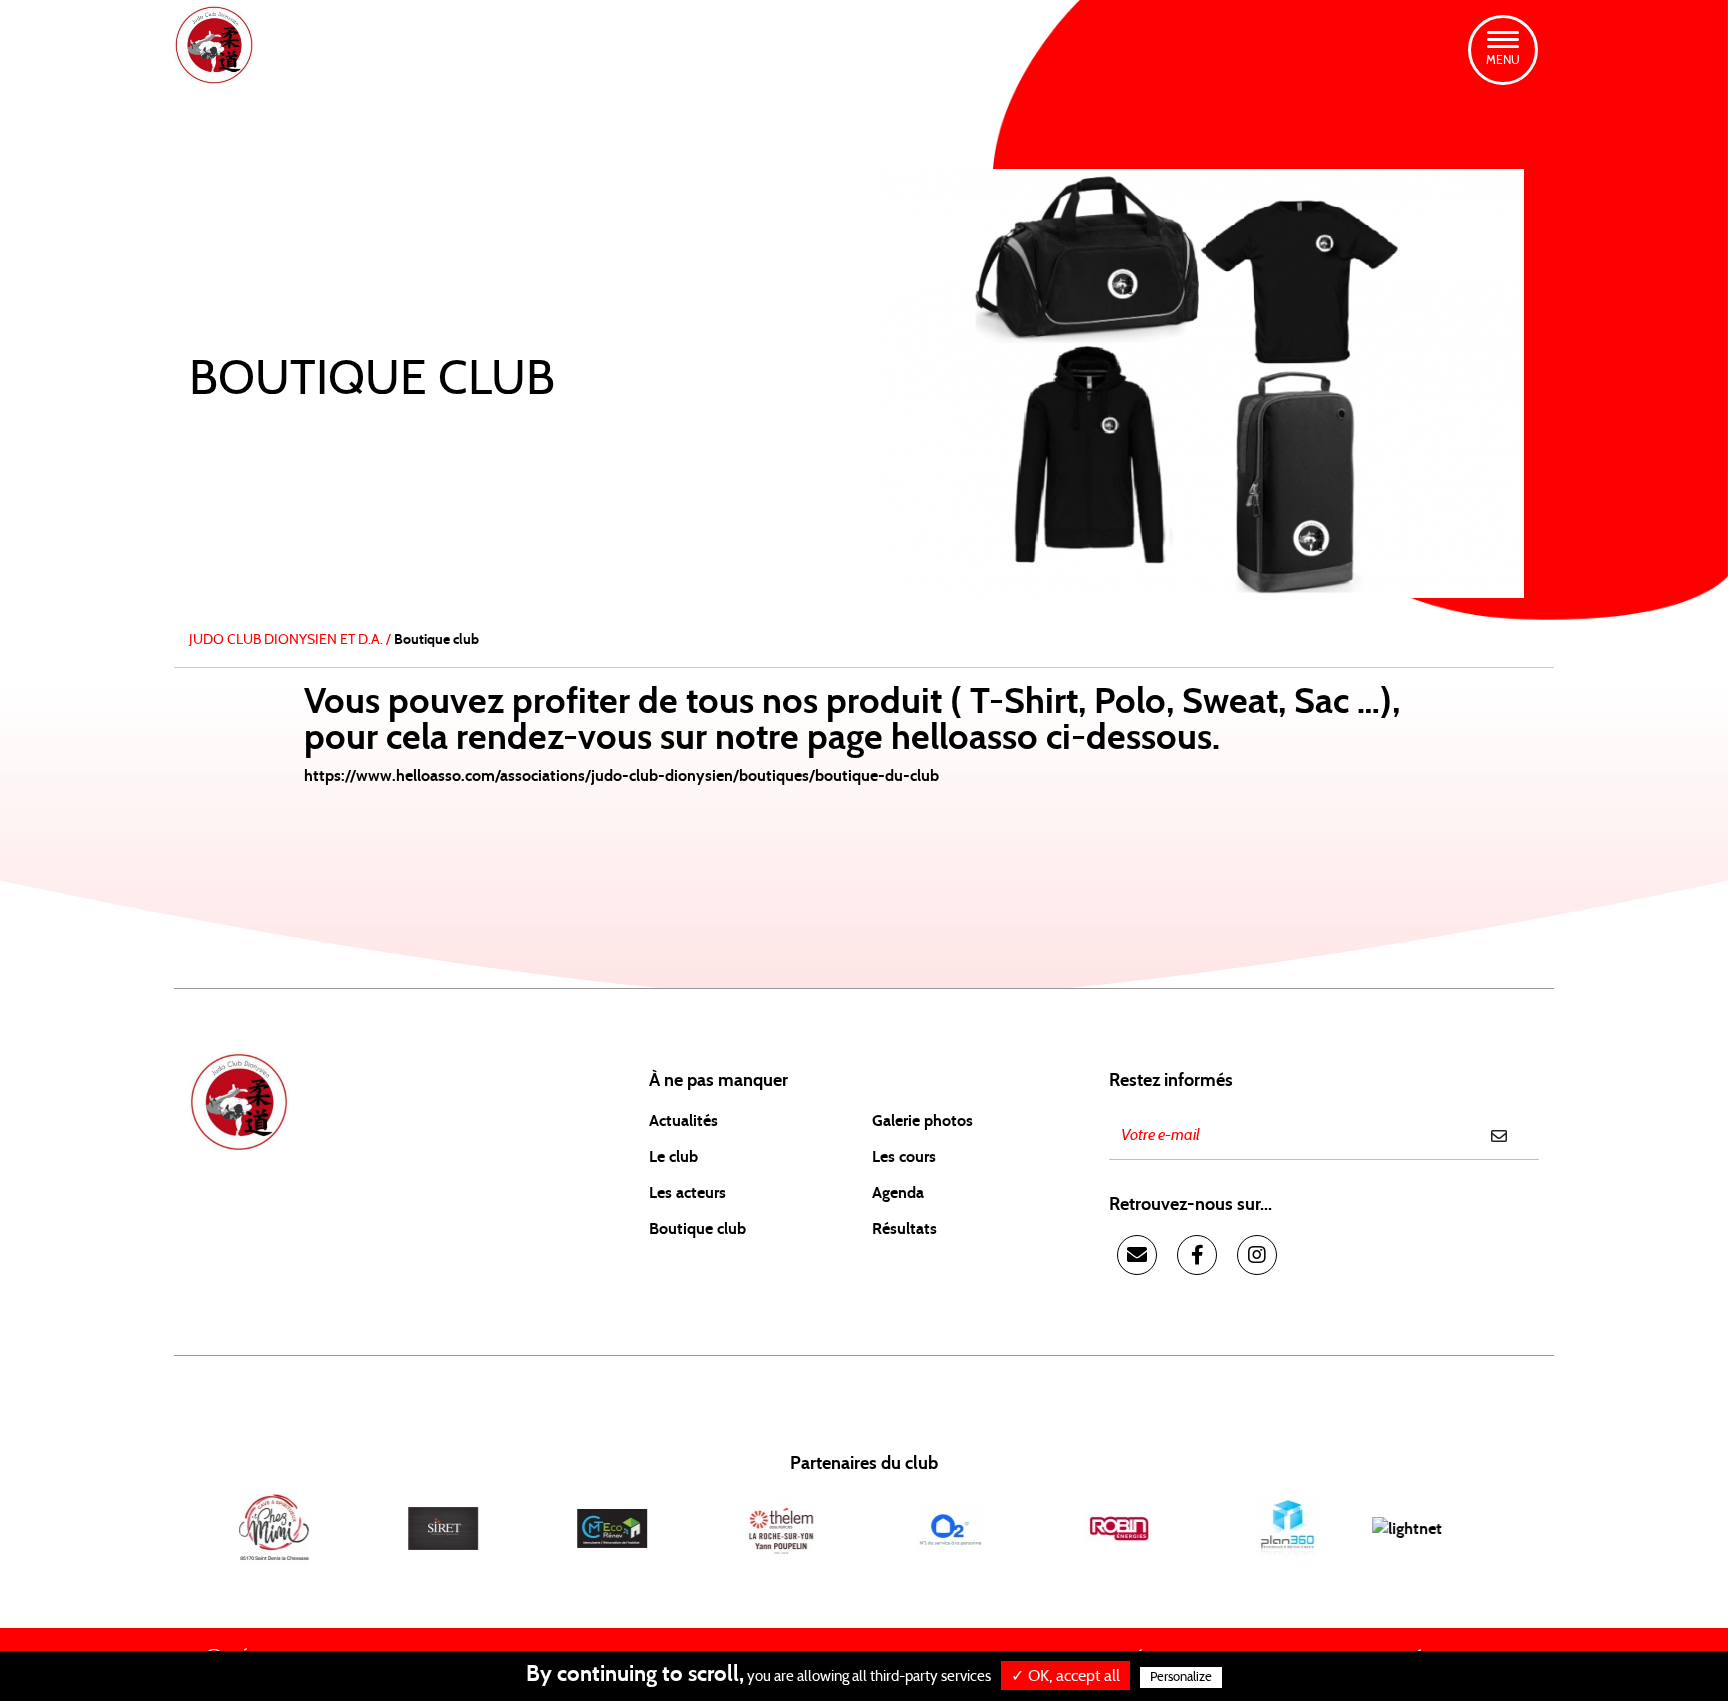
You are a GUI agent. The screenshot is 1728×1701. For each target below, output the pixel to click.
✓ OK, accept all (1065, 1676)
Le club (673, 1157)
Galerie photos (922, 1121)
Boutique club (697, 1229)
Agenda (898, 1193)
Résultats (904, 1229)
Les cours (904, 1157)
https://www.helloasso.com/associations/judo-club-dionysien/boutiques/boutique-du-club (621, 776)
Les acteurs (687, 1193)
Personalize (1181, 1677)
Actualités (683, 1121)
